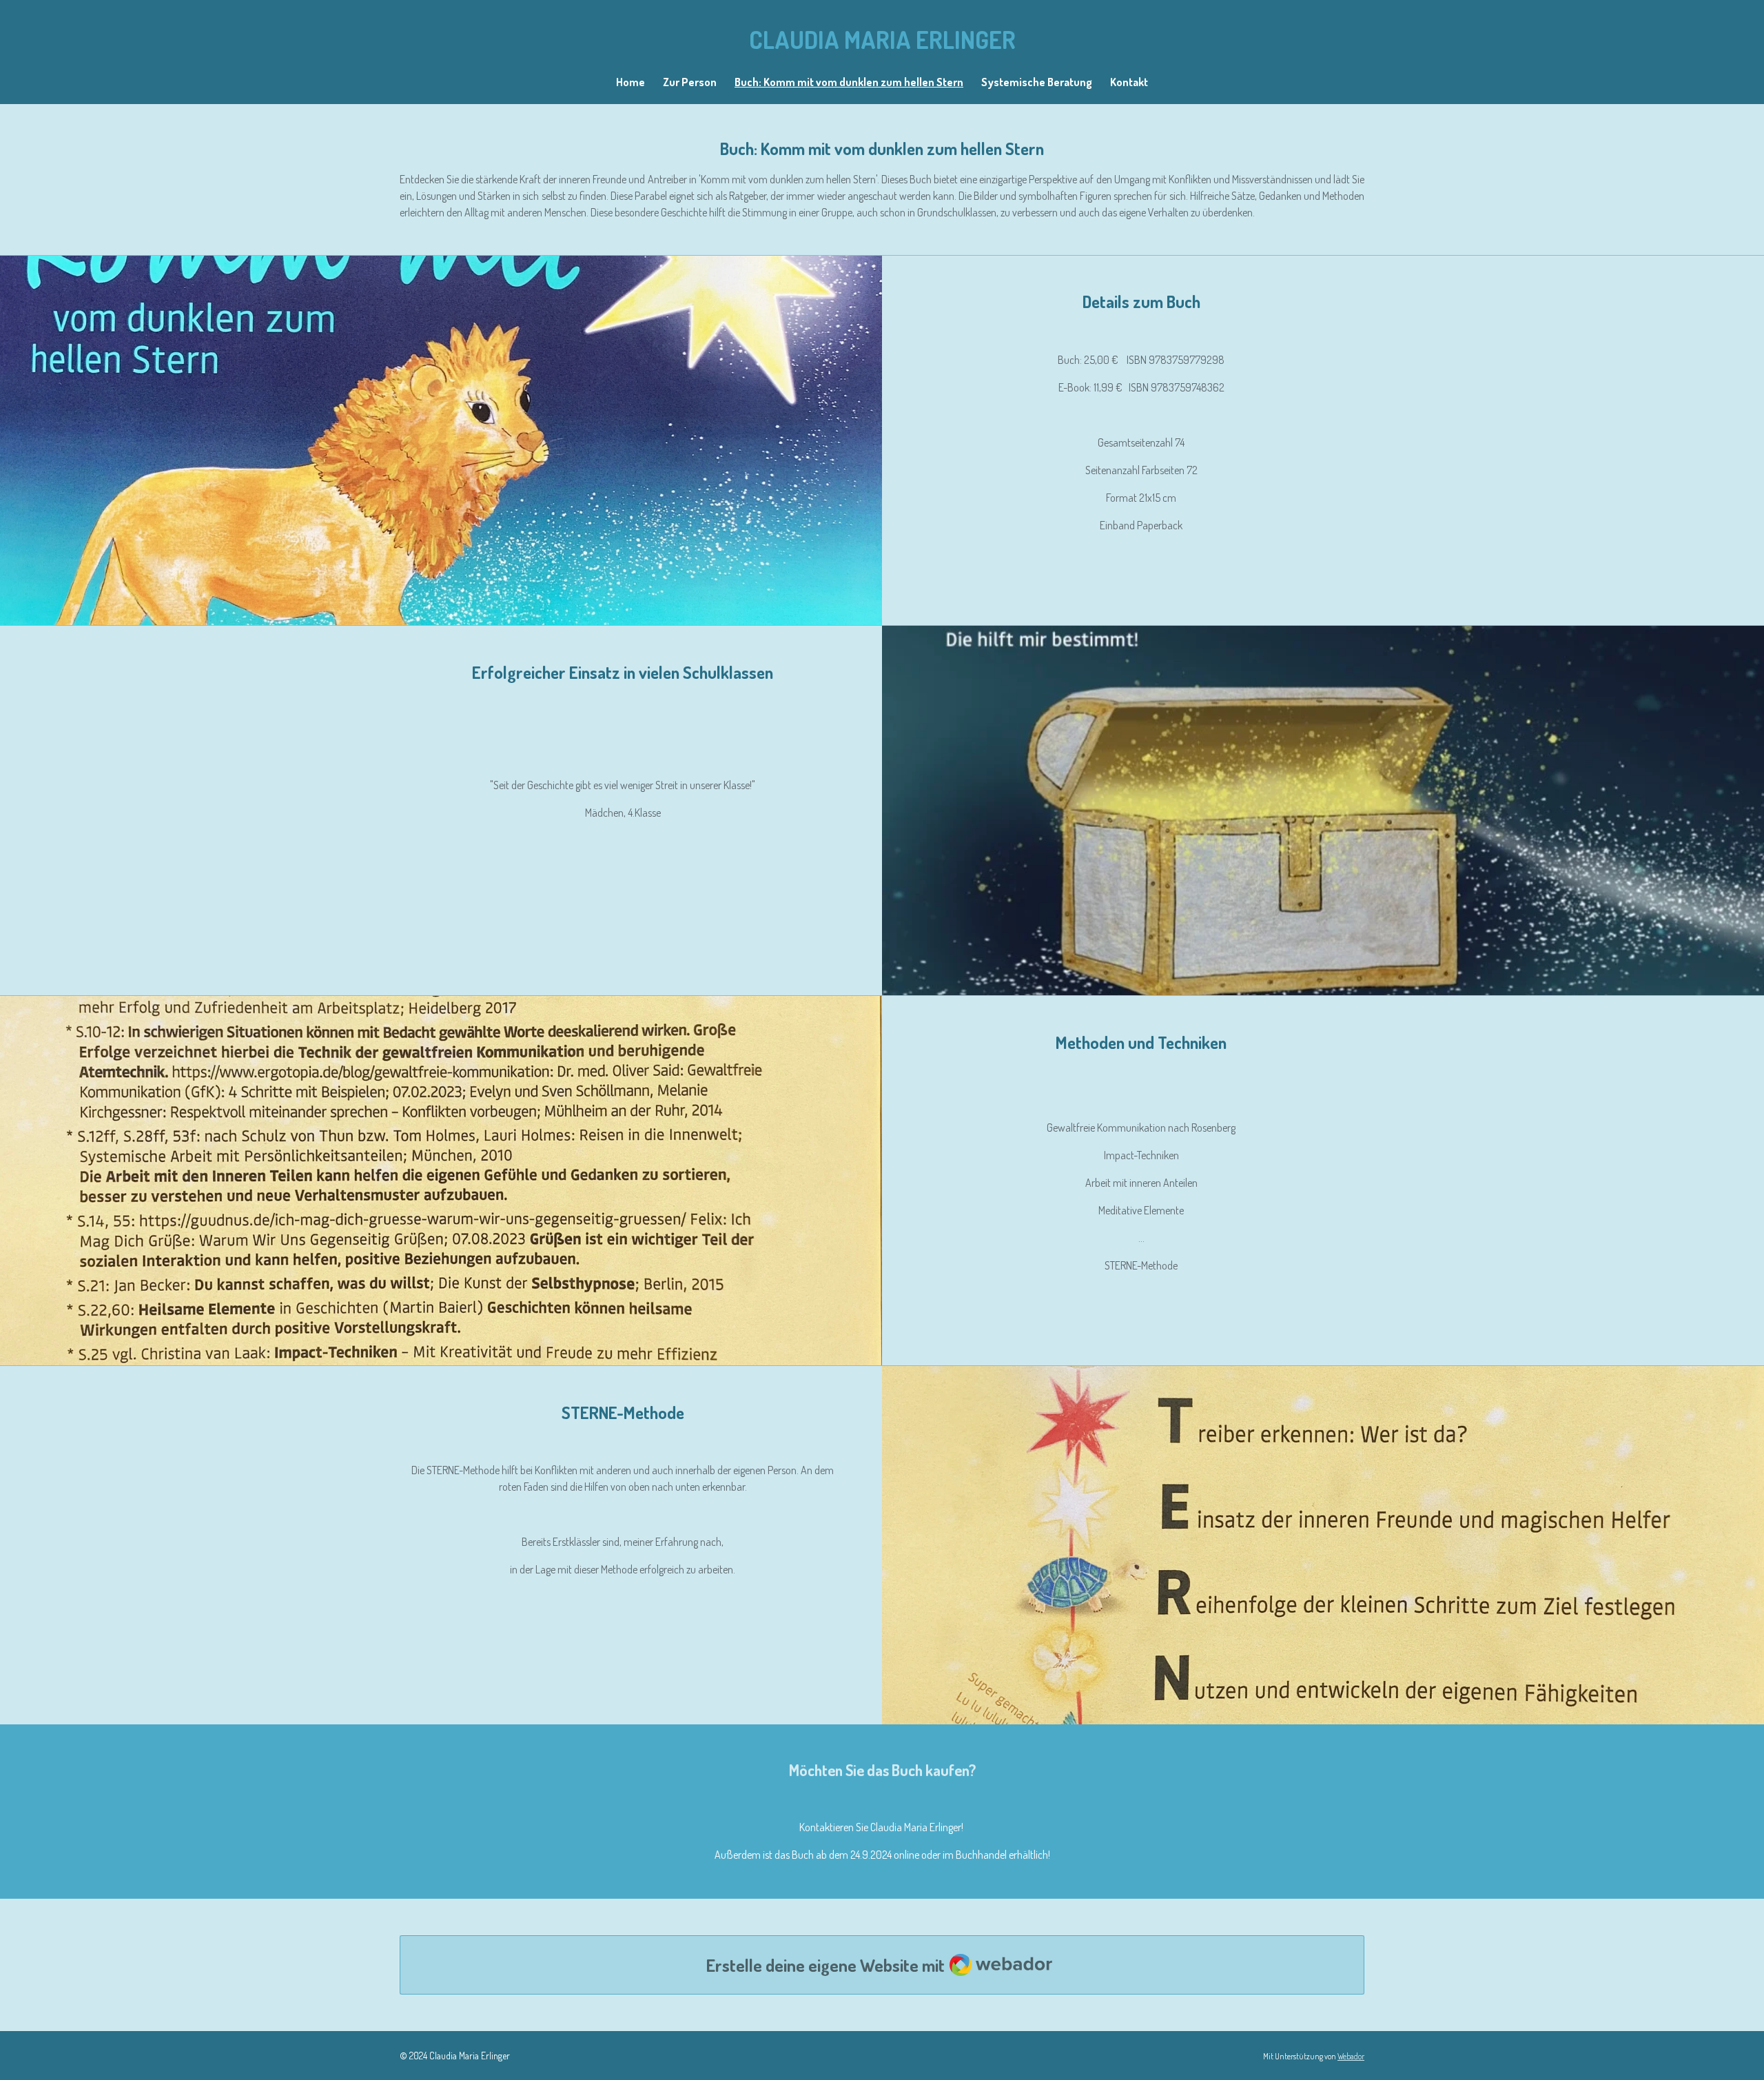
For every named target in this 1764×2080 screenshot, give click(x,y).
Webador (1351, 2056)
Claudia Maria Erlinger (882, 39)
